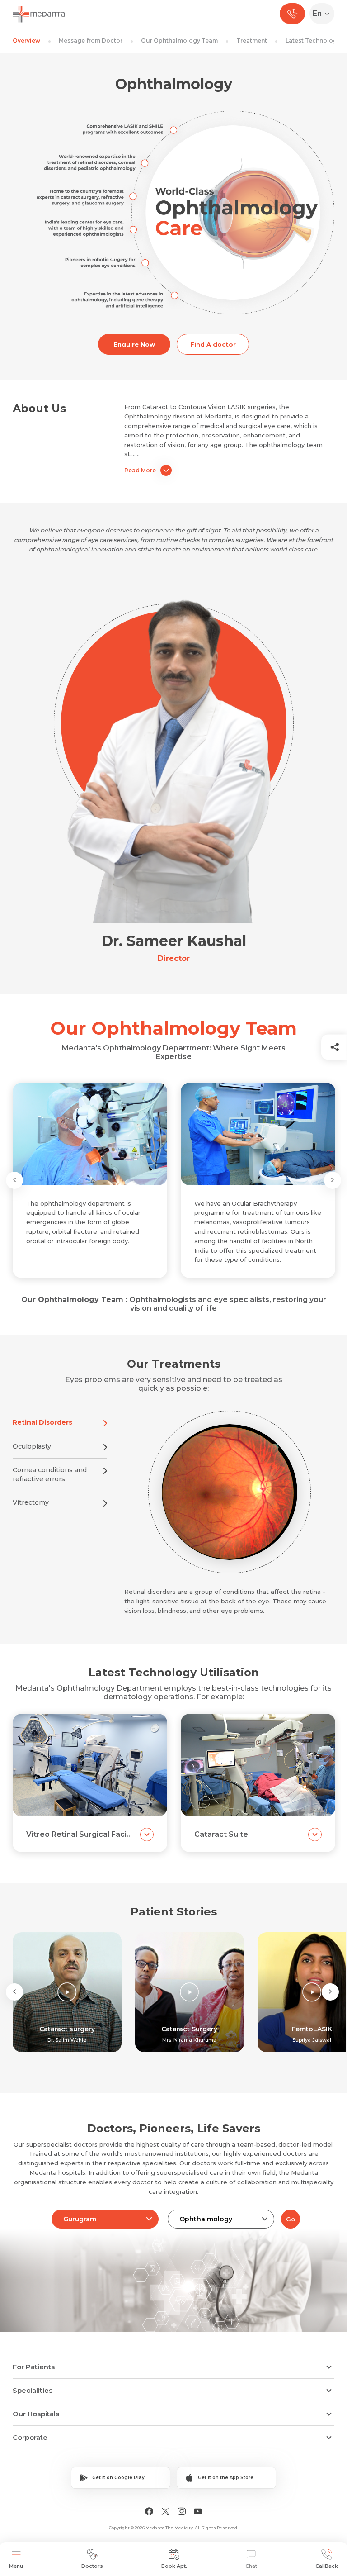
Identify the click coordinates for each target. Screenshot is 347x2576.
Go (291, 2219)
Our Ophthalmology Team (179, 40)
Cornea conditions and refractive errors (50, 1474)
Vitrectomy (31, 1502)
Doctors (92, 2566)
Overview (26, 40)
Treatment (252, 40)
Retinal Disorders (42, 1422)
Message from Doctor (91, 40)
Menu (16, 2566)
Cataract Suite (221, 1834)
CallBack (327, 2566)
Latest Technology (313, 40)
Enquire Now (134, 344)
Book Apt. (174, 2566)
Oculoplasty (32, 1446)
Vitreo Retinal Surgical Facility (80, 1834)
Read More (140, 470)
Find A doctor (213, 344)
